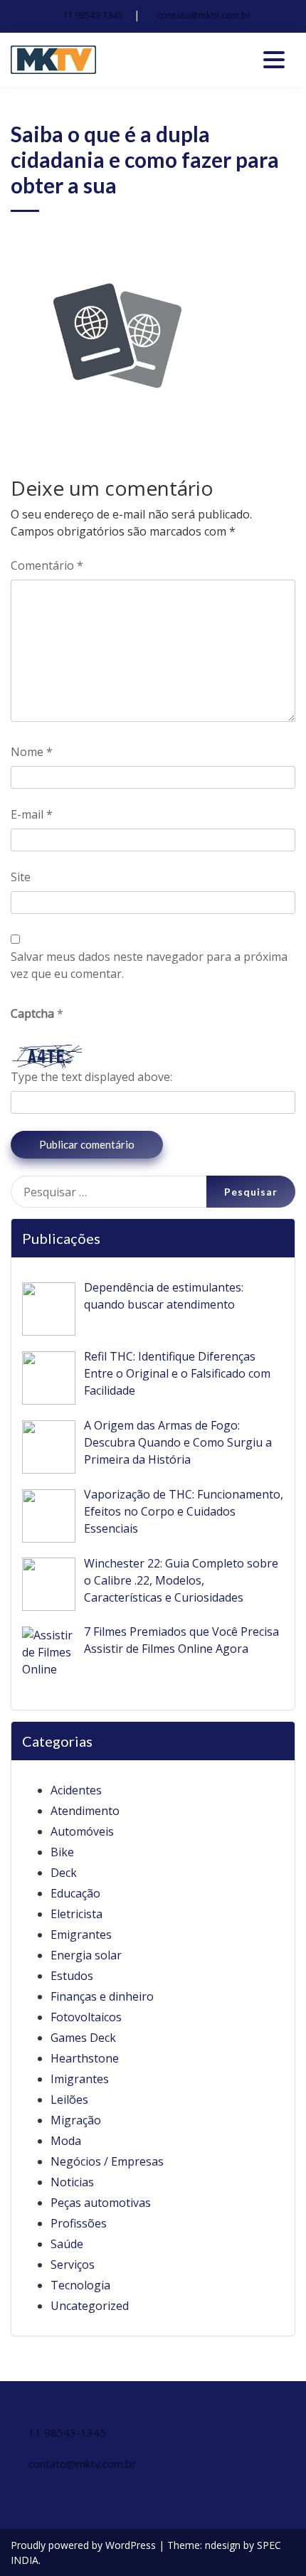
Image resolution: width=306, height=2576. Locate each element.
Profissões (79, 2223)
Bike (62, 1852)
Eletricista (76, 1914)
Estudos (72, 1976)
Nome (32, 752)
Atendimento (85, 1811)
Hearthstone (85, 2058)
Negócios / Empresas (107, 2161)
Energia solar (86, 1955)
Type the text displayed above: (91, 1077)
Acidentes (76, 1790)
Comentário (47, 565)
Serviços (73, 2264)
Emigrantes (81, 1934)
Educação (75, 1893)
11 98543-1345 (93, 15)
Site (21, 877)
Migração (76, 2120)
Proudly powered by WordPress (85, 2545)
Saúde (67, 2244)
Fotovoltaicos (86, 2017)
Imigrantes (80, 2079)
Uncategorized (90, 2306)
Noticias (72, 2182)
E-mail (32, 814)
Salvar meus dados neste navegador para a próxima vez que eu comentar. (149, 965)
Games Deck (83, 2038)
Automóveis (82, 1831)
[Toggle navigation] (274, 60)
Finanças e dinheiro (102, 1996)
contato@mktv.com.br (204, 15)
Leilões (69, 2099)
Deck (64, 1873)
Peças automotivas (101, 2203)
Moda (66, 2141)
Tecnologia (80, 2285)
